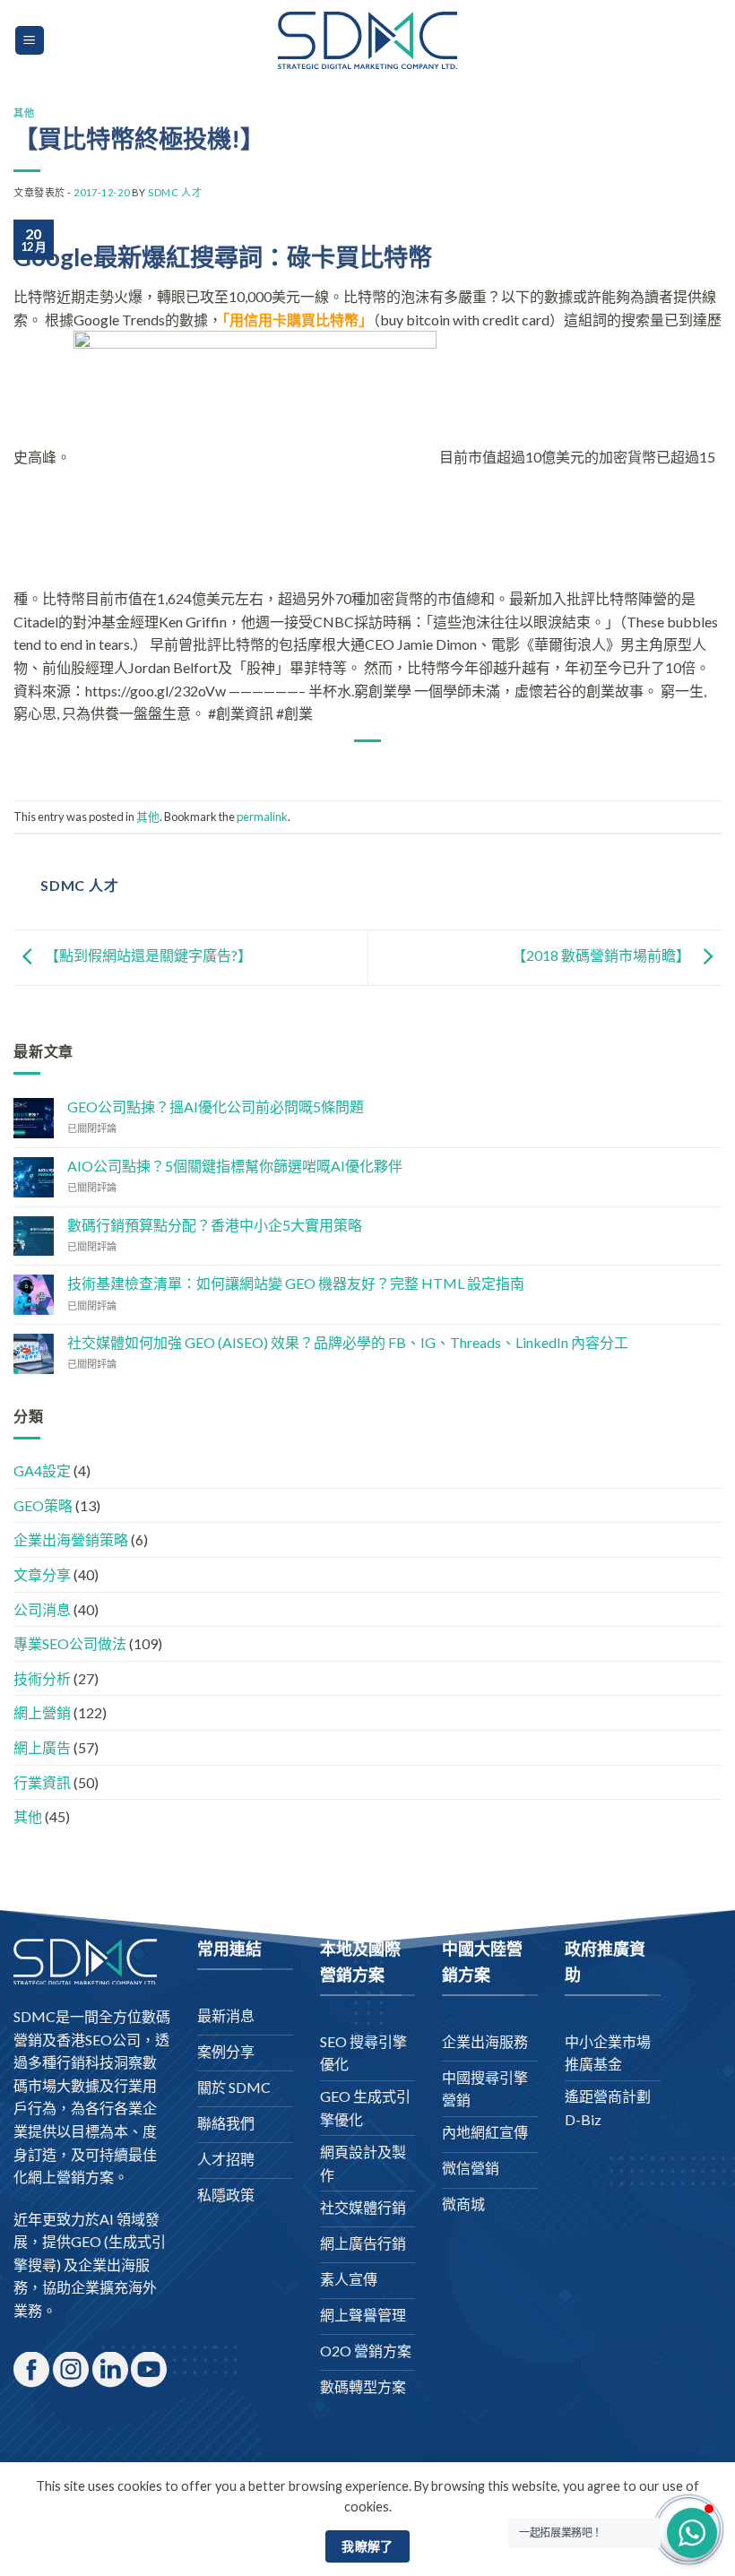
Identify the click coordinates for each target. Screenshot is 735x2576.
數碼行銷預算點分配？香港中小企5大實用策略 (215, 1225)
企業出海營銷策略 (71, 1539)
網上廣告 (42, 1747)
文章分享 (42, 1574)
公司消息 (42, 1609)
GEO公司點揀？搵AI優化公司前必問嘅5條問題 (216, 1106)
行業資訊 (42, 1782)
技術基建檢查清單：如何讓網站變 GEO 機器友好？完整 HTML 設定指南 (296, 1283)
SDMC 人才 (175, 192)
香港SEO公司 (99, 2040)
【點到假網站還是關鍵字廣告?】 (147, 956)
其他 (24, 112)
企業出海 (107, 2265)
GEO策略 (43, 1505)
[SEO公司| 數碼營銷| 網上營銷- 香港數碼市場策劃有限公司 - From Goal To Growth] (367, 40)
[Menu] (30, 41)
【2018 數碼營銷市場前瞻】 (602, 956)
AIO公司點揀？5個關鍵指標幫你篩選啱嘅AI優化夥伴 (235, 1166)
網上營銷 (42, 1712)
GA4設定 (42, 1470)
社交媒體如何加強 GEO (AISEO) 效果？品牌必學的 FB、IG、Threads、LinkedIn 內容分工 (348, 1342)
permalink (262, 817)
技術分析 (42, 1678)
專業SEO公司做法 (70, 1643)
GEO (86, 2241)
